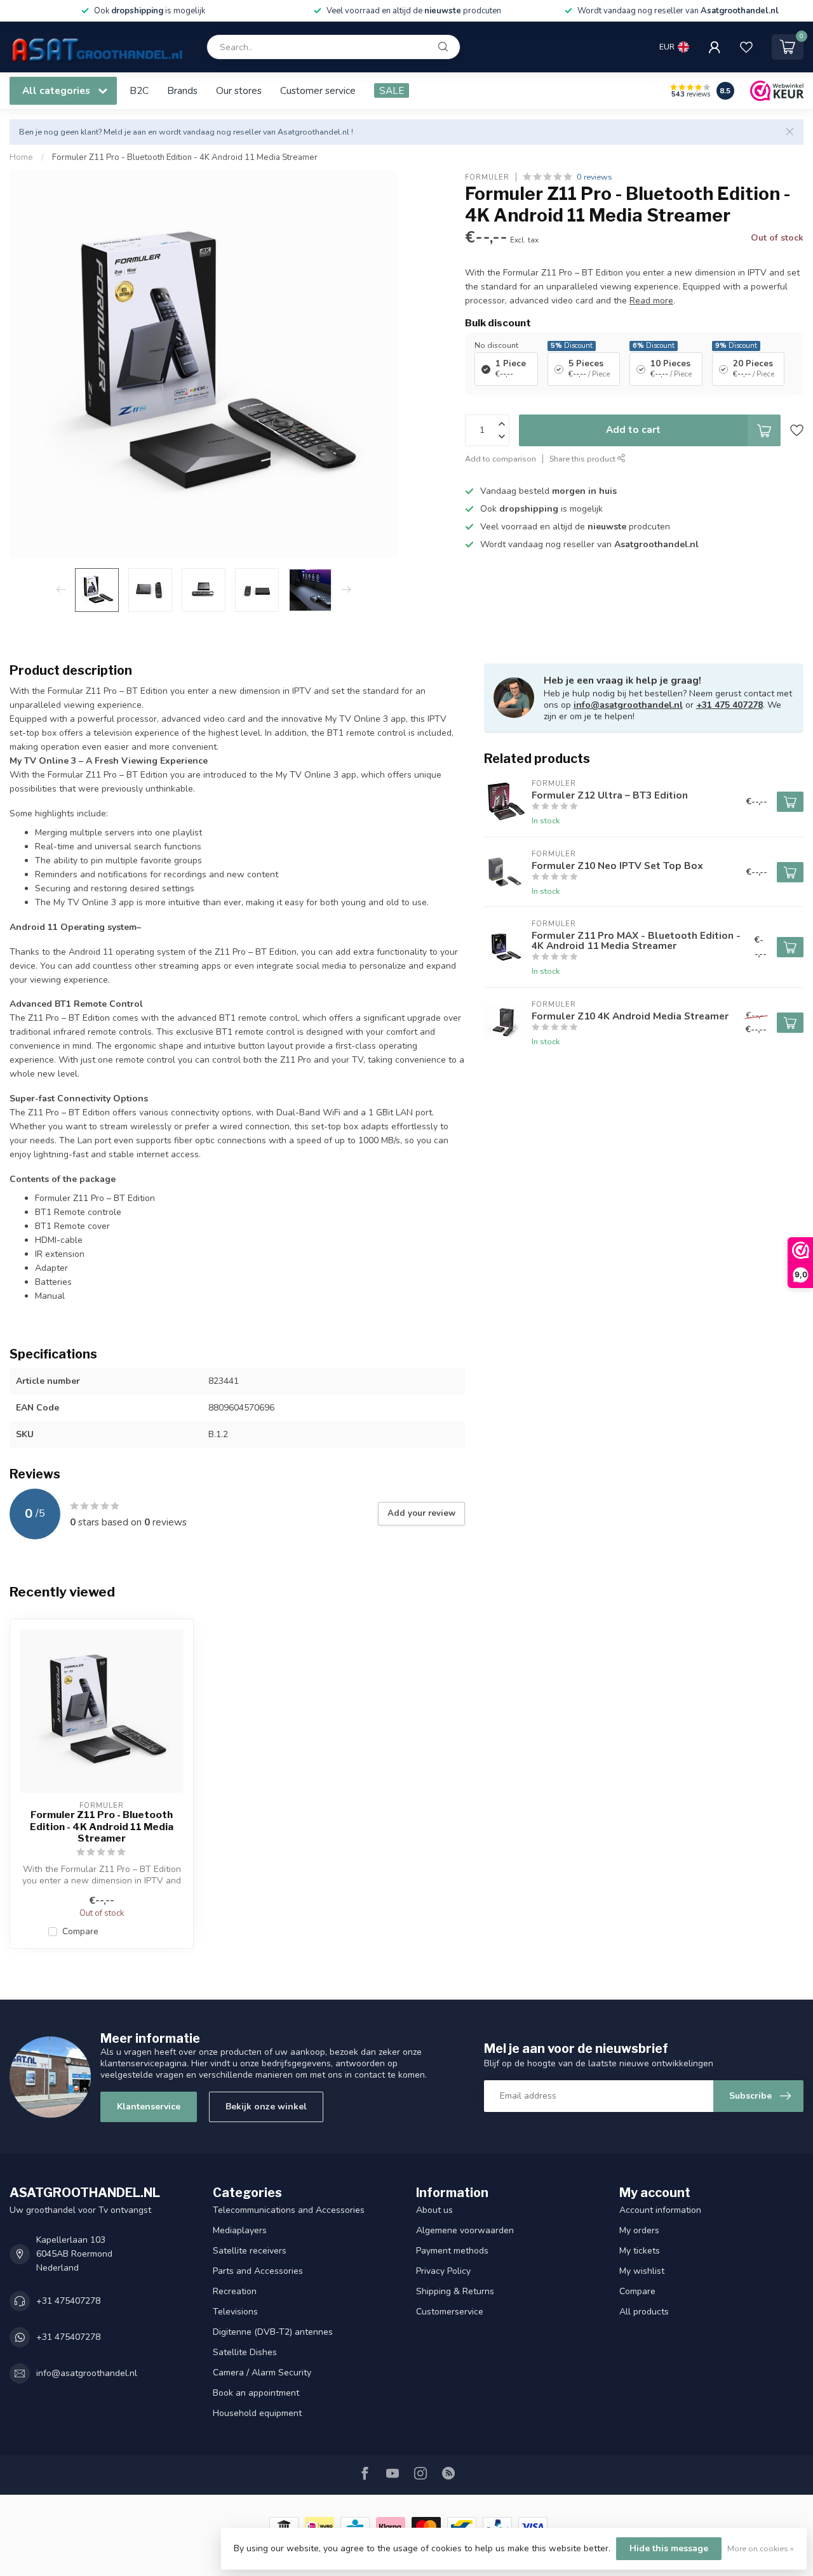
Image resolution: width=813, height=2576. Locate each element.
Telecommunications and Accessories (289, 2210)
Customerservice (450, 2312)
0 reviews (595, 177)
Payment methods (452, 2251)
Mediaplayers (240, 2230)
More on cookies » (761, 2548)
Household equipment (257, 2413)
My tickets (640, 2251)
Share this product (583, 458)
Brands (182, 90)
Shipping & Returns (455, 2291)
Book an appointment (256, 2393)
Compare (80, 1931)
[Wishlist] (746, 47)
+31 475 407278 (729, 705)
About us (434, 2210)
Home (21, 157)
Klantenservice (149, 2107)
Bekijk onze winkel (266, 2107)
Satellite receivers (250, 2251)
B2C (139, 90)
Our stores (239, 90)
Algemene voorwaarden (465, 2230)
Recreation (235, 2291)
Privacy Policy (443, 2271)
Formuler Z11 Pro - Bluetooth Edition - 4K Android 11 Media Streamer (185, 157)
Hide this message (669, 2548)
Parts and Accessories (258, 2271)
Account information (660, 2210)
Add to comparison (501, 458)
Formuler (487, 177)
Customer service (318, 90)
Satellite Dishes (245, 2352)
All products (644, 2312)
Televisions (235, 2312)
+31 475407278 (68, 2301)
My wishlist (642, 2271)
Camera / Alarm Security (262, 2373)
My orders (639, 2230)
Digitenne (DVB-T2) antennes (273, 2332)
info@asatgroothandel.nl (628, 705)
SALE (392, 90)
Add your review (421, 1513)
